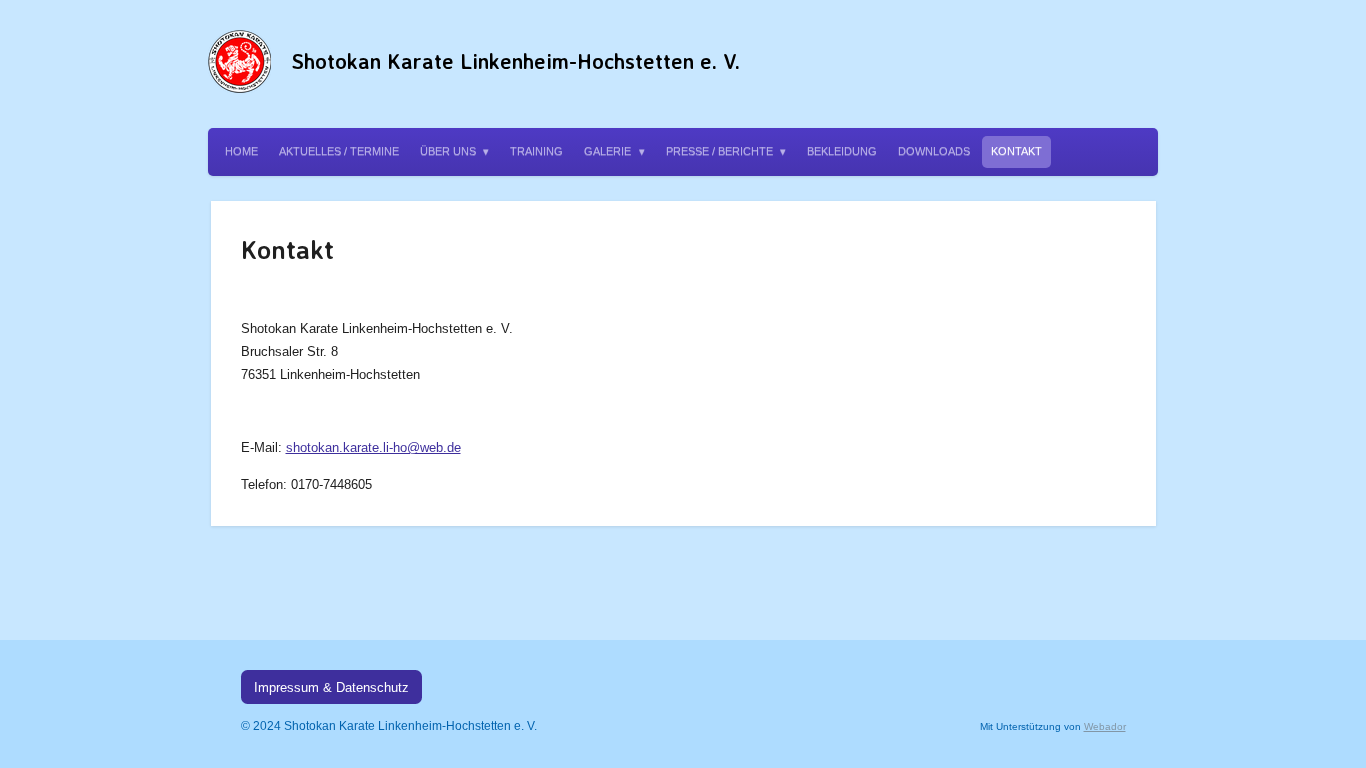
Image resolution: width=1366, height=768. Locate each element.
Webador (1105, 726)
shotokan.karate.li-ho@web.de (373, 447)
